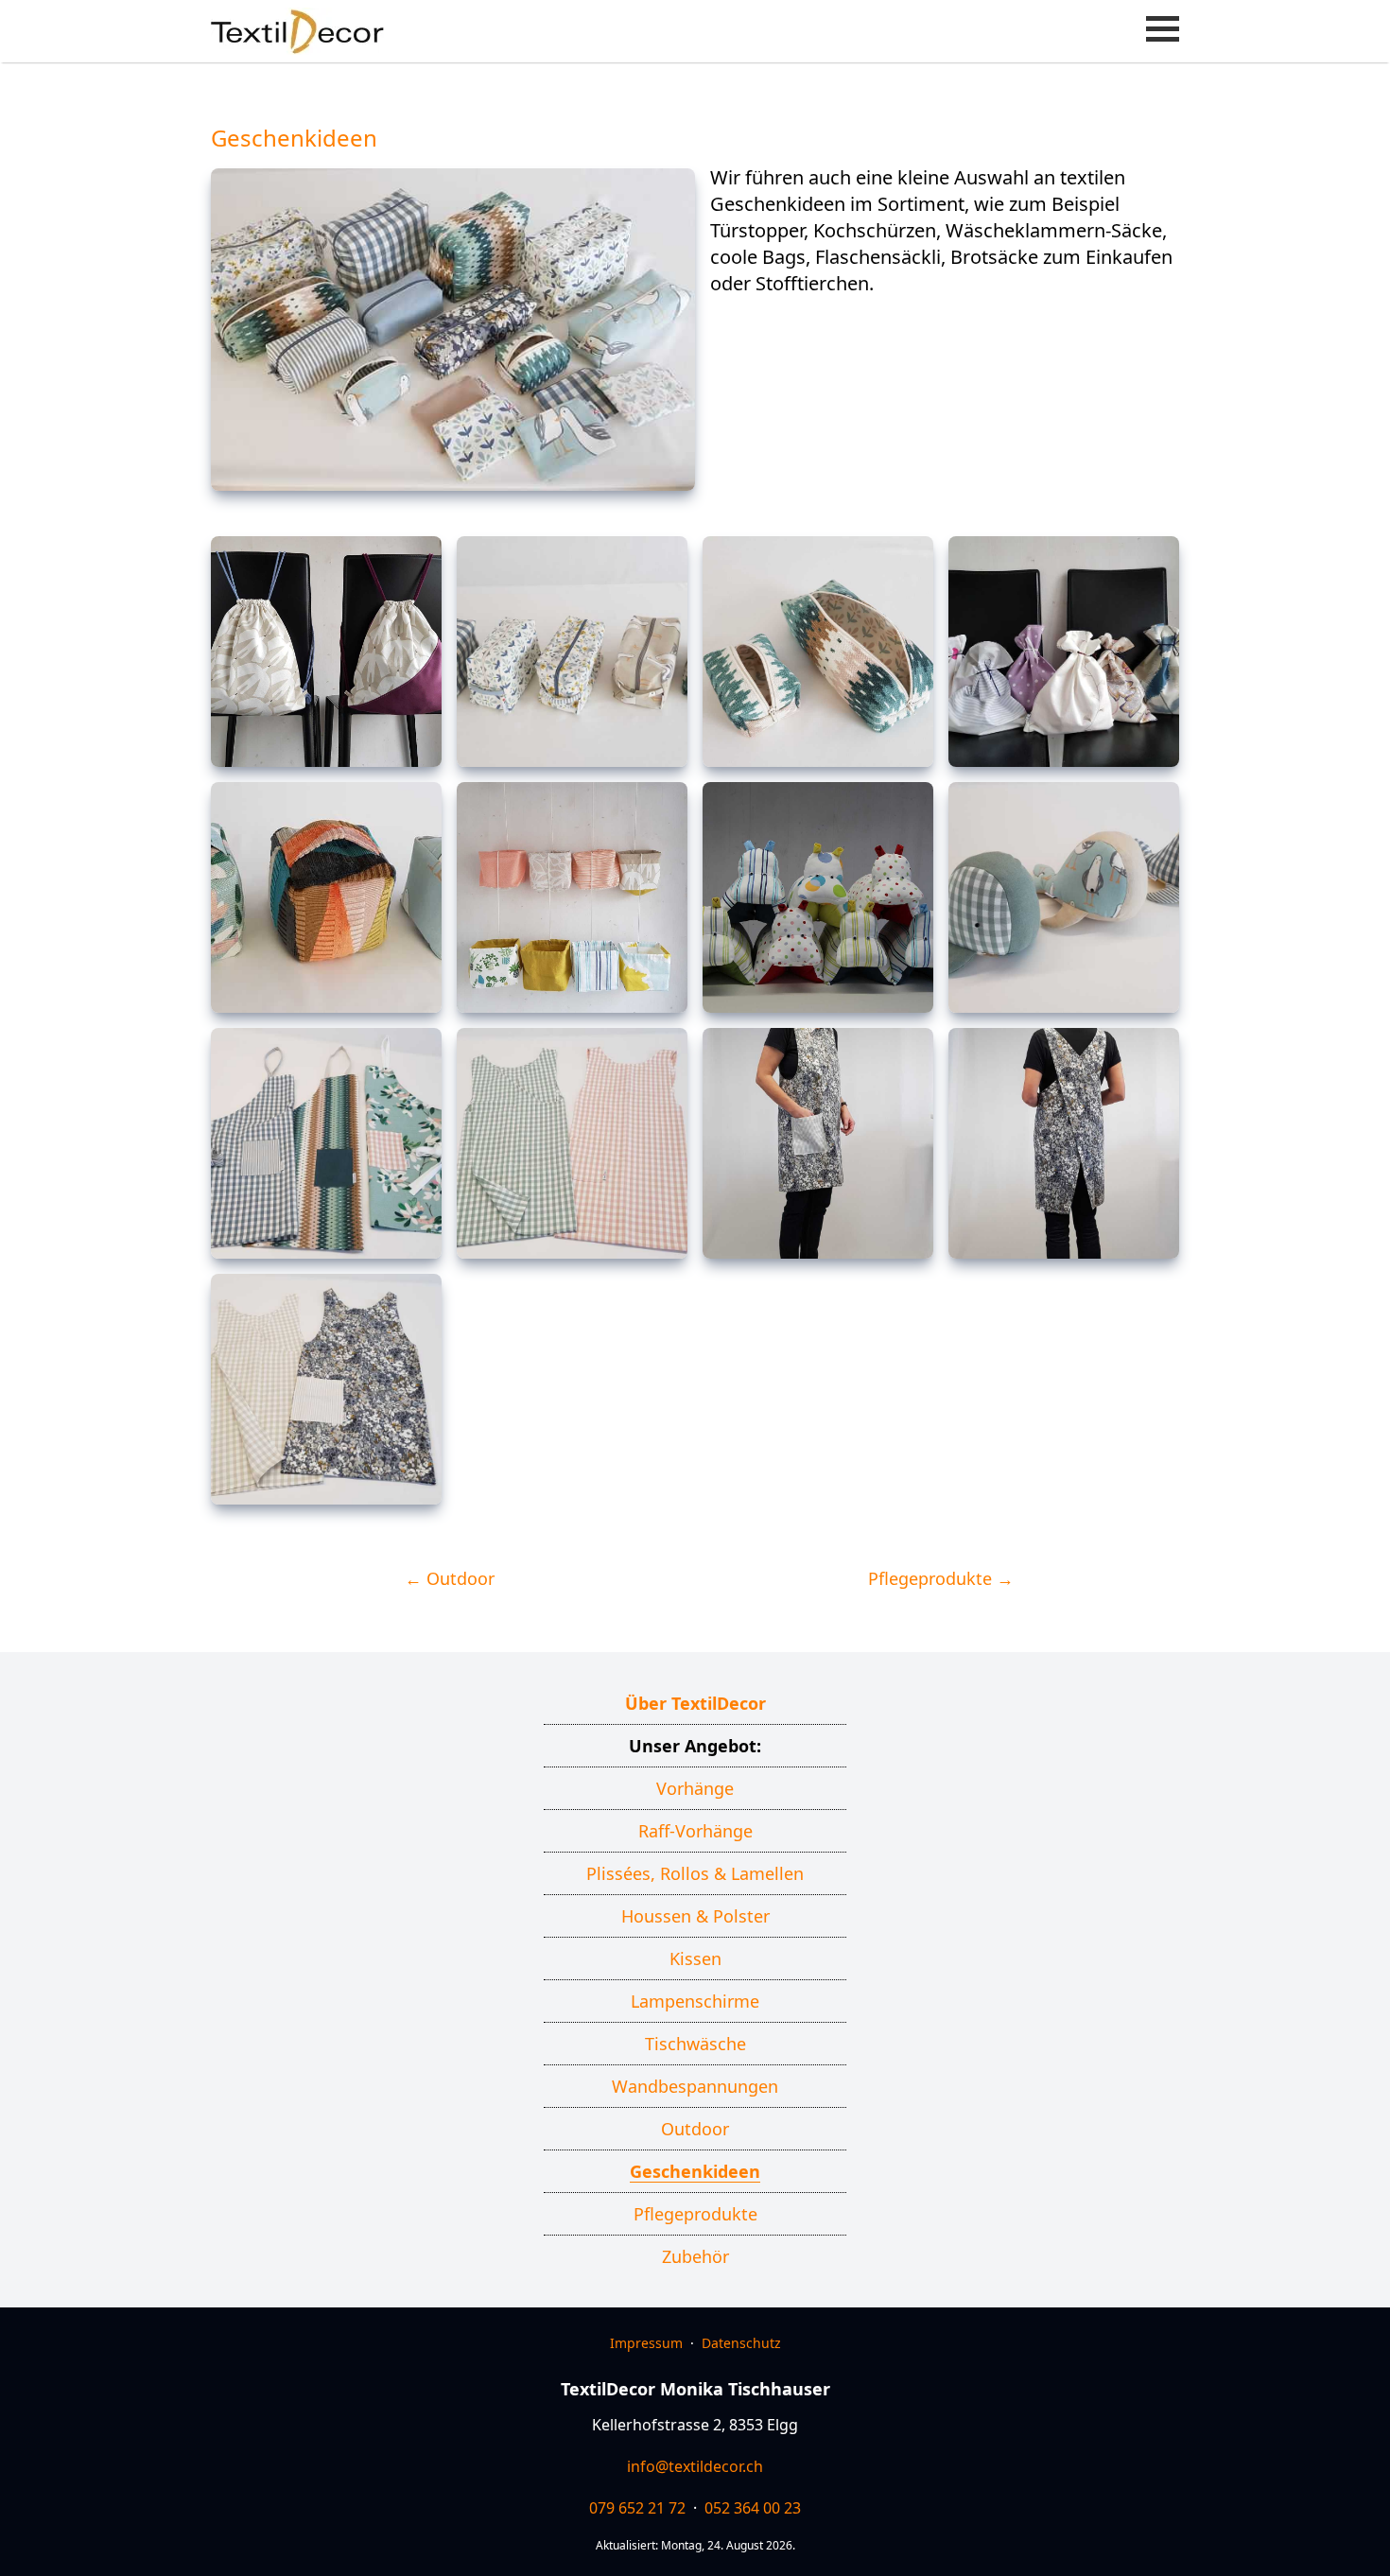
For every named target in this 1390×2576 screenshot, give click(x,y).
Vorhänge (695, 1788)
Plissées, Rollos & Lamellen (695, 1873)
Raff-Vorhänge (695, 1831)
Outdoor (695, 2129)
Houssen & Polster (695, 1916)
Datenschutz (741, 2343)
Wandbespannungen (695, 2086)
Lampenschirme (695, 2001)
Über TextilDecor (695, 1703)
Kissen (695, 1958)
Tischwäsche (695, 2044)
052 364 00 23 (753, 2508)
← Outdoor (450, 1578)
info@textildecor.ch (695, 2466)
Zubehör (695, 2256)
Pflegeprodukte (695, 2214)
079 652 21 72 (637, 2508)
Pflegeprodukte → (941, 1578)
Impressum (646, 2343)
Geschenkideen (695, 2171)
